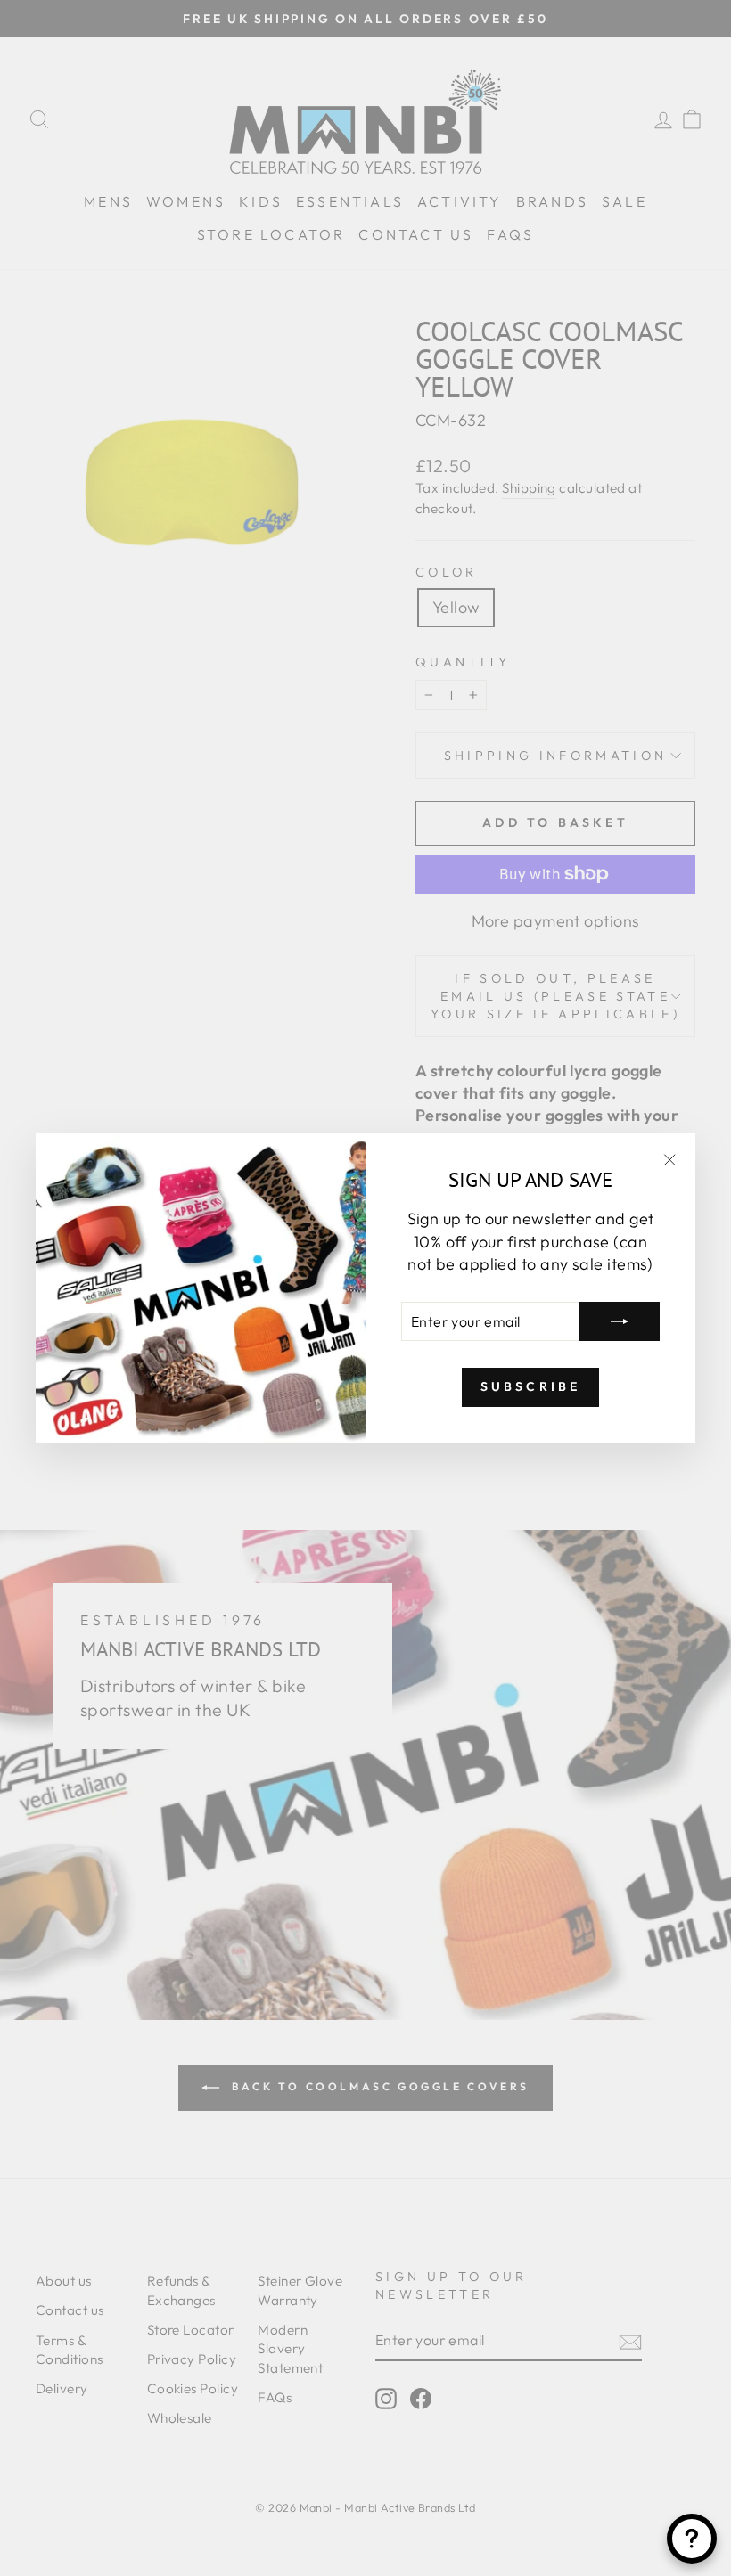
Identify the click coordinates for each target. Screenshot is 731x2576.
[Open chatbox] (692, 2539)
